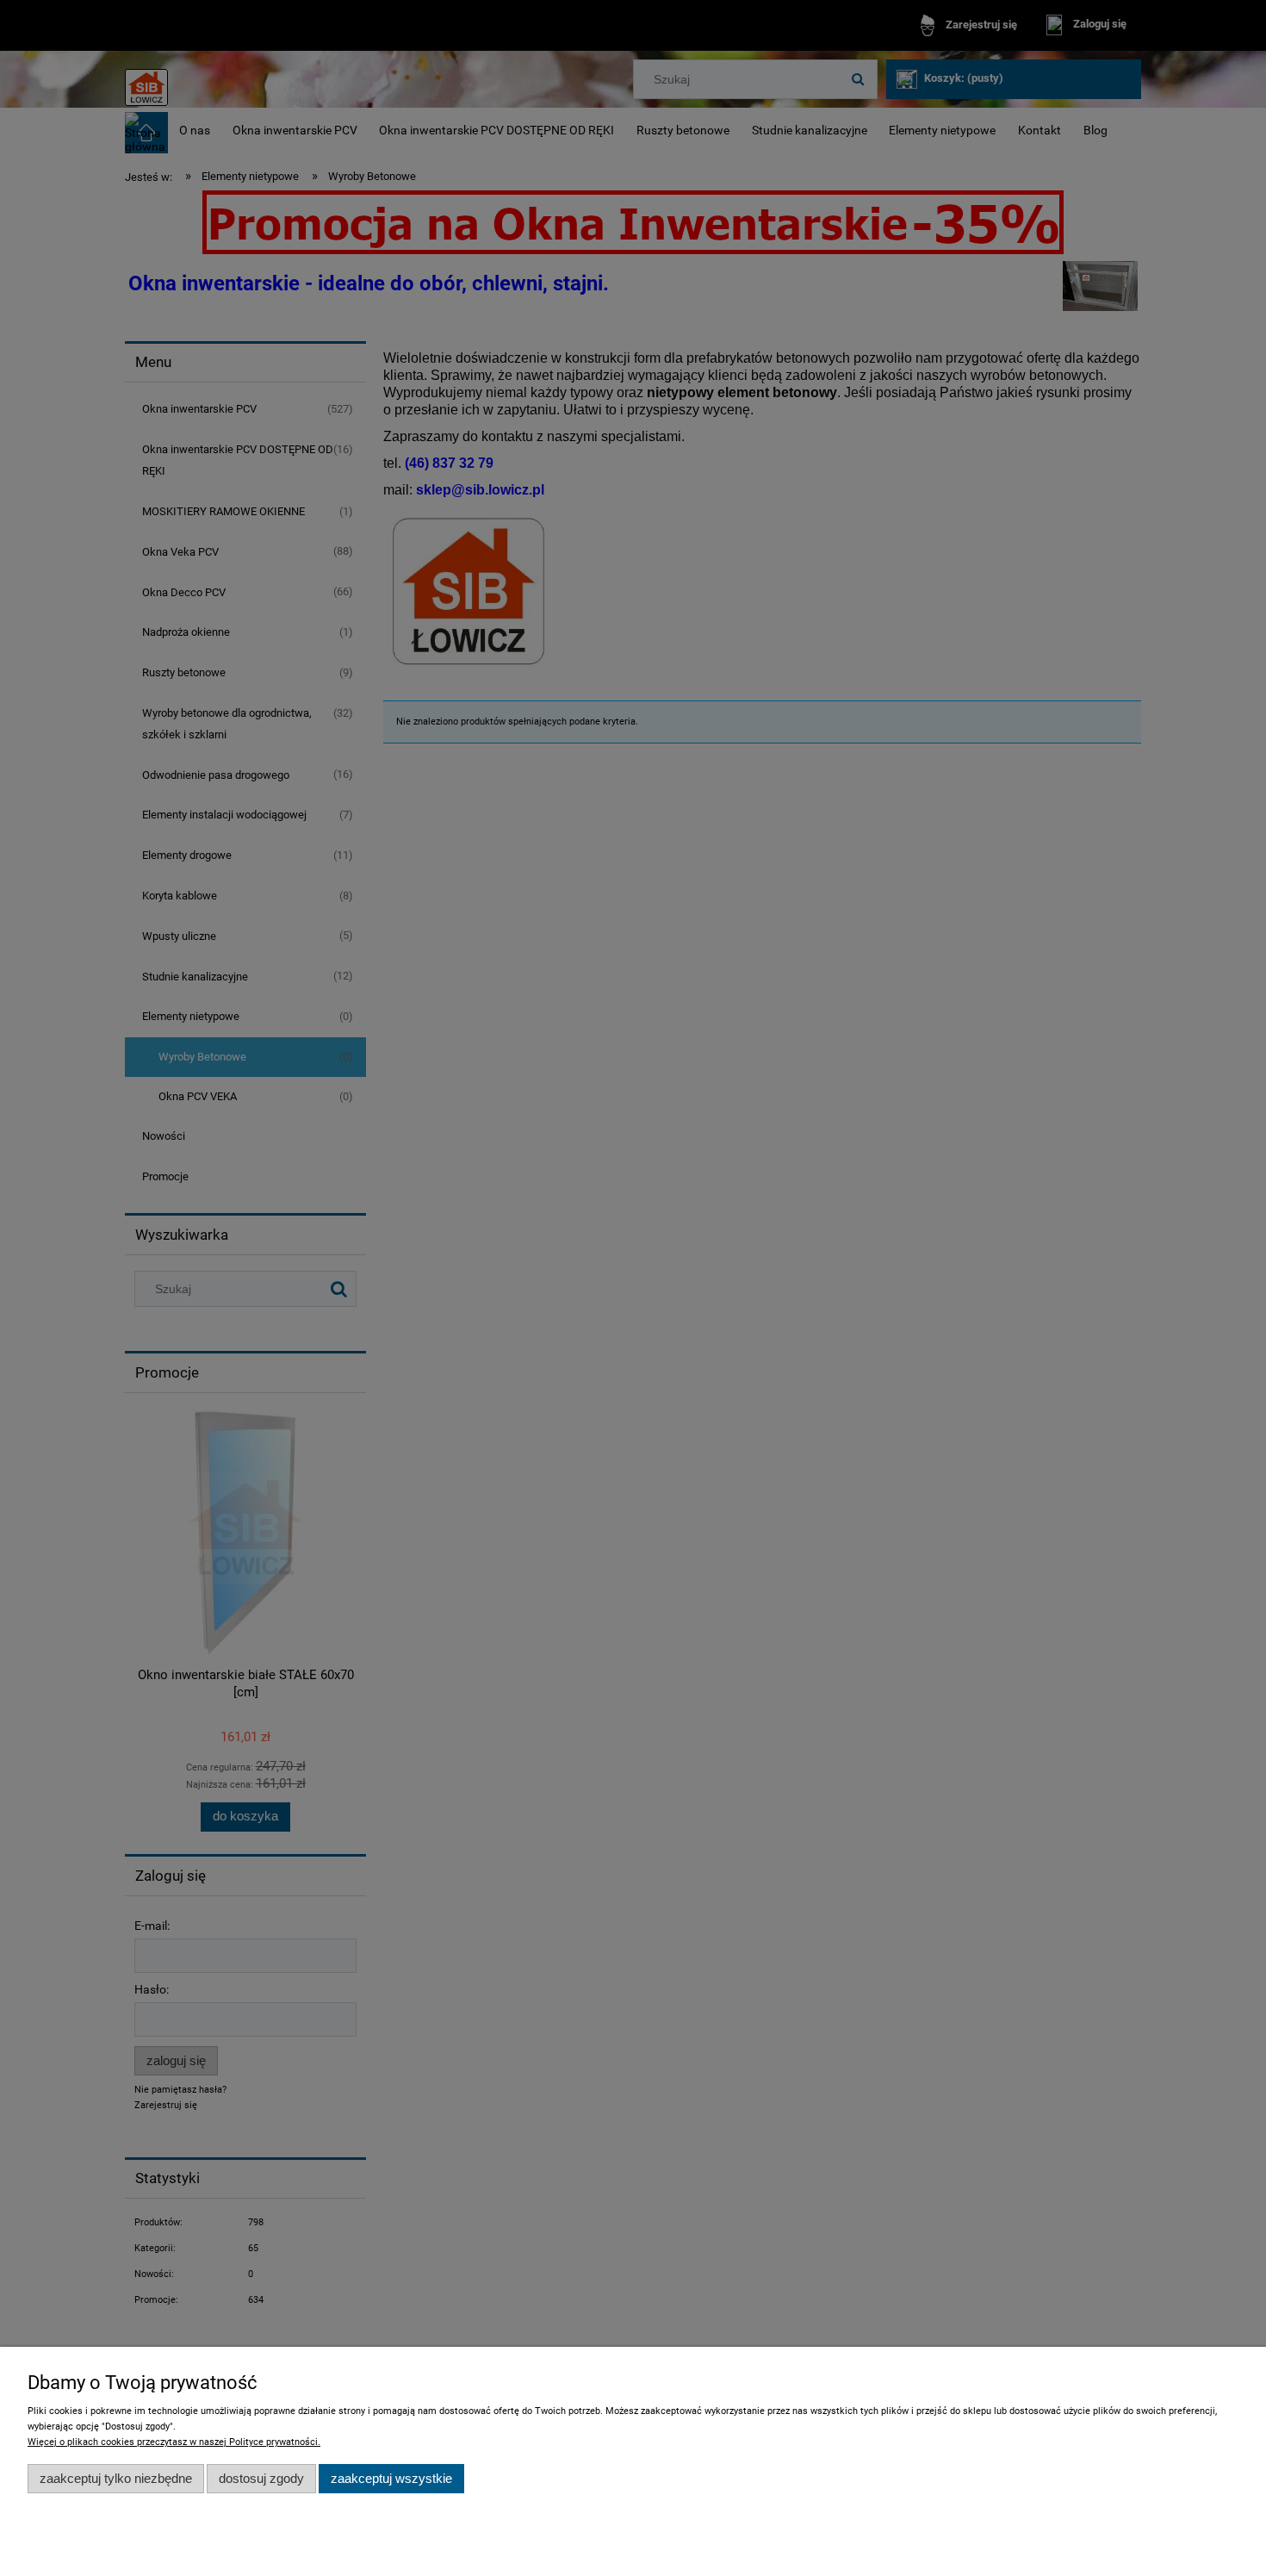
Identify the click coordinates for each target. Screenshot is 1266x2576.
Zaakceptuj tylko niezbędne (116, 2478)
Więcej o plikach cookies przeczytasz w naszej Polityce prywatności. (174, 2442)
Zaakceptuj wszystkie (391, 2478)
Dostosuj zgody (261, 2478)
